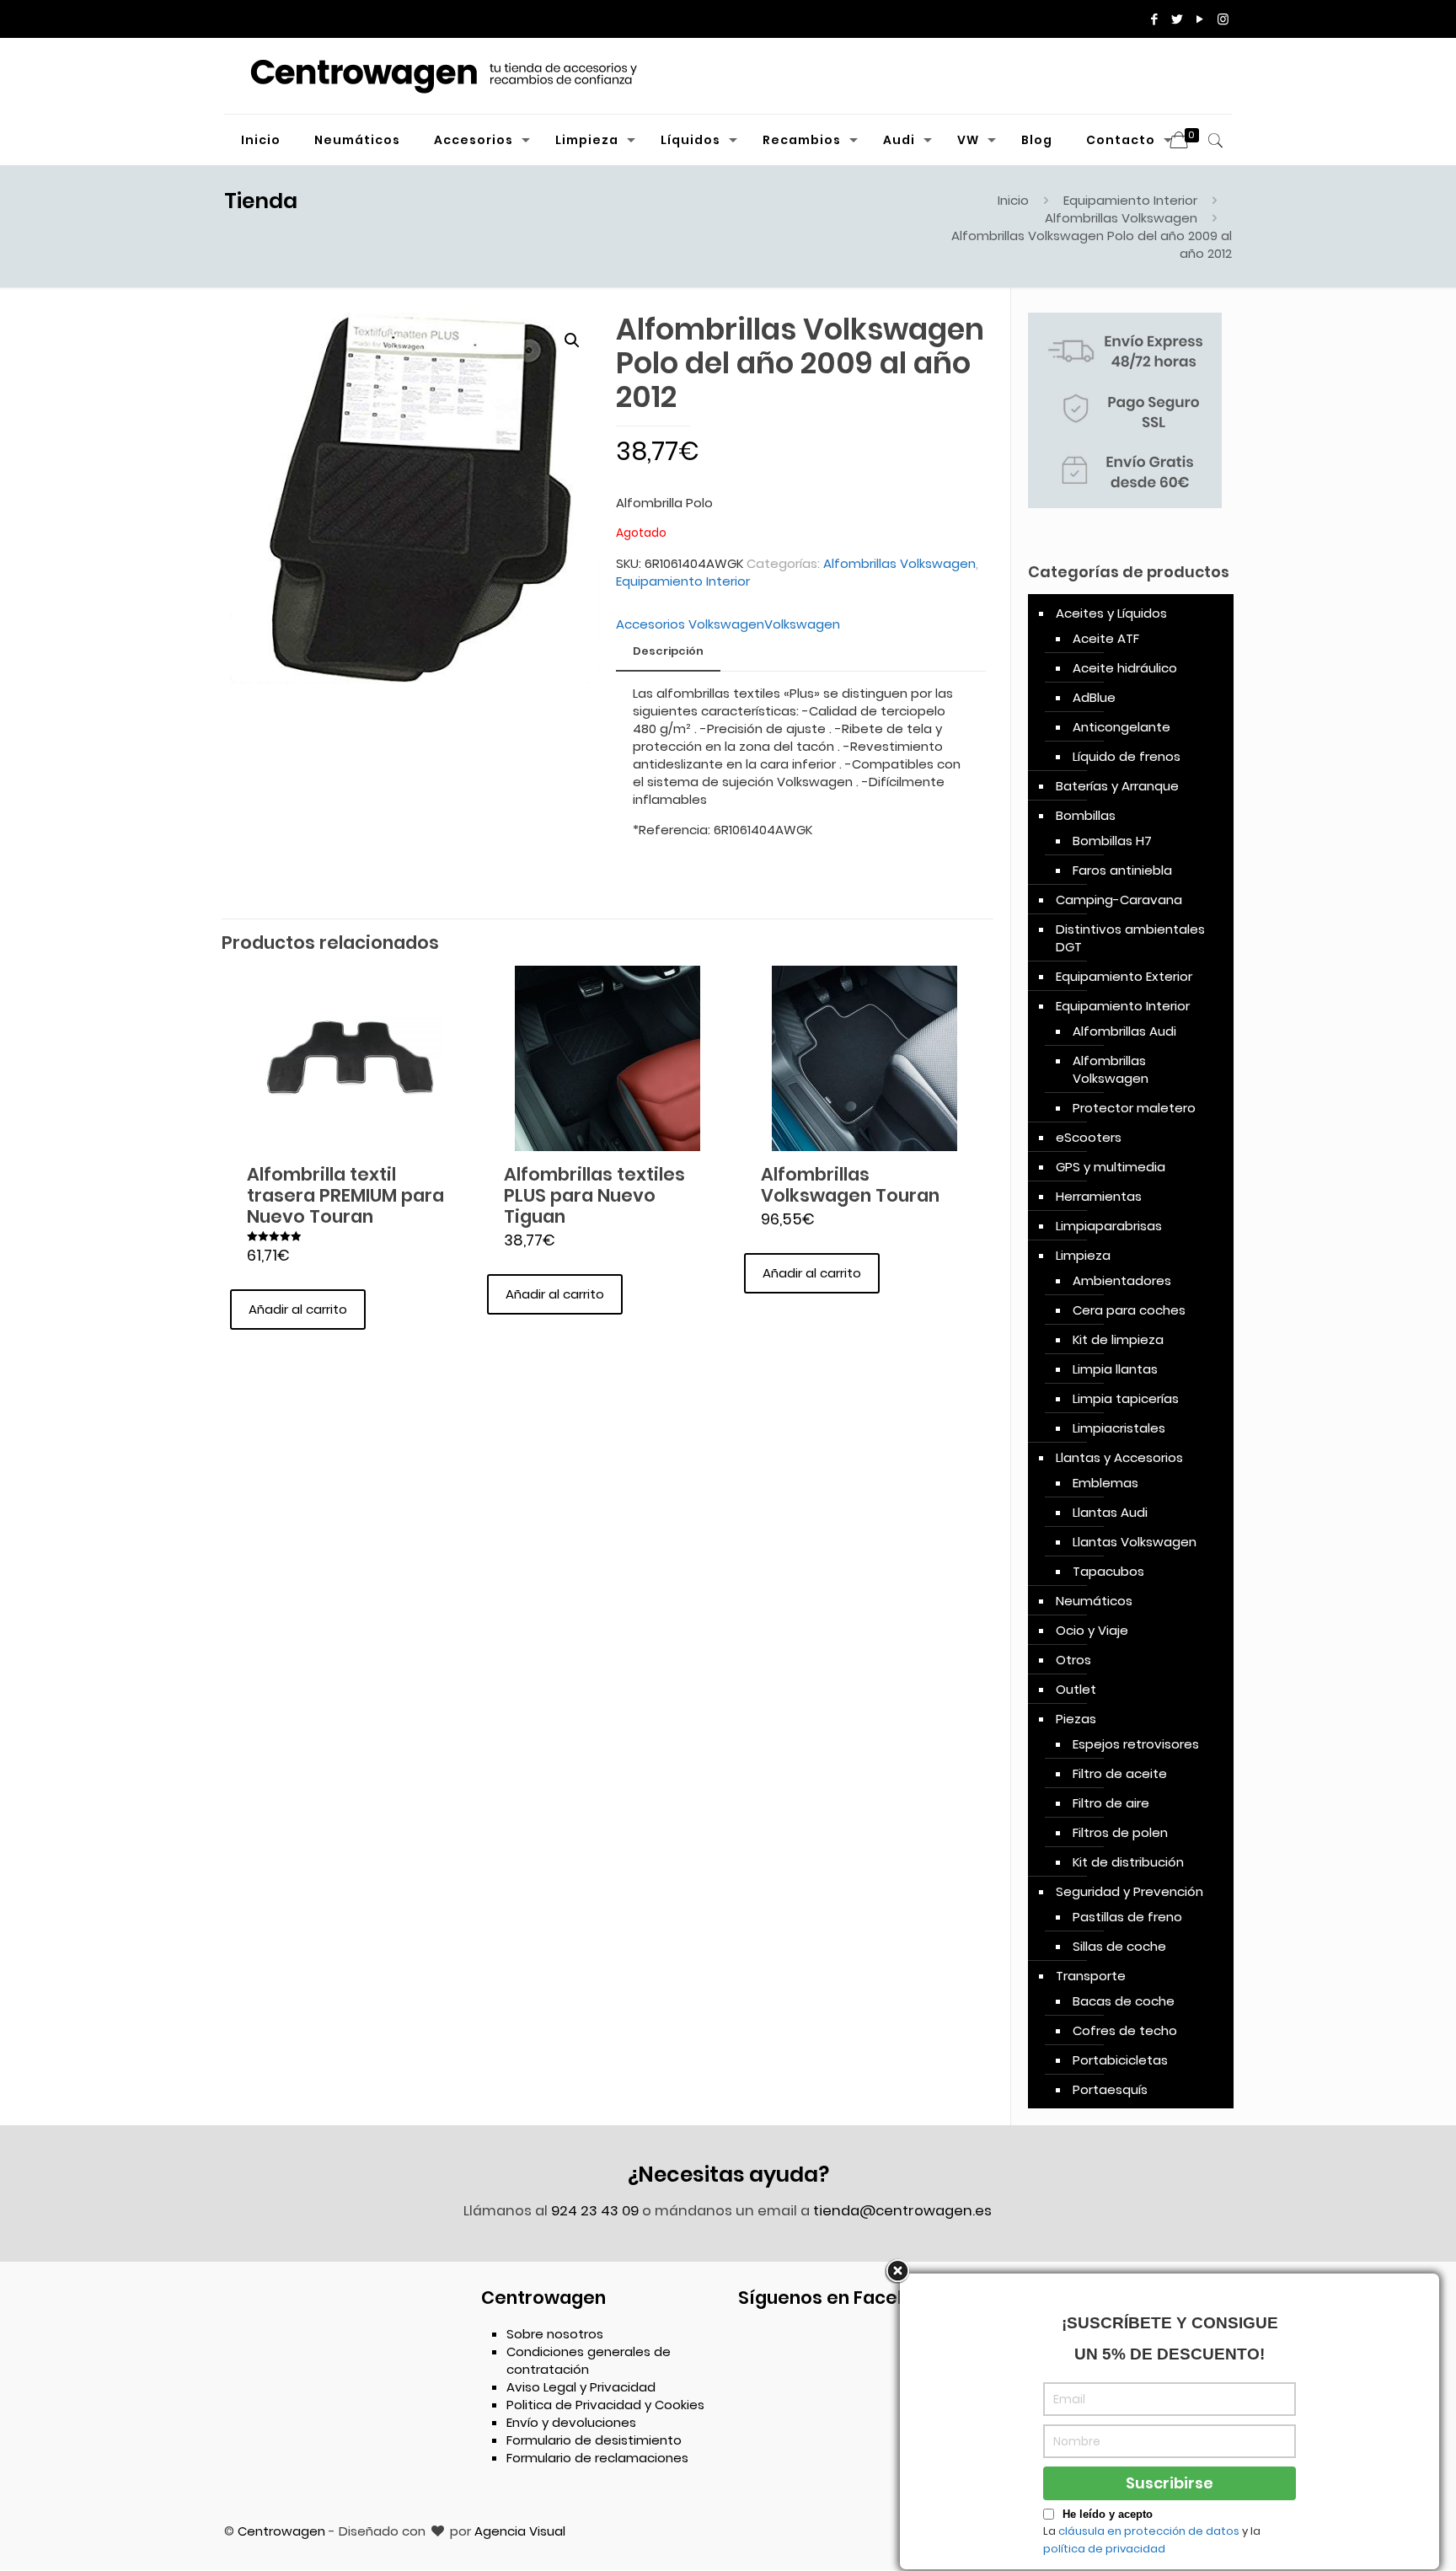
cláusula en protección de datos (1149, 2531)
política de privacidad (1104, 2549)
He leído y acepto (1108, 2514)
